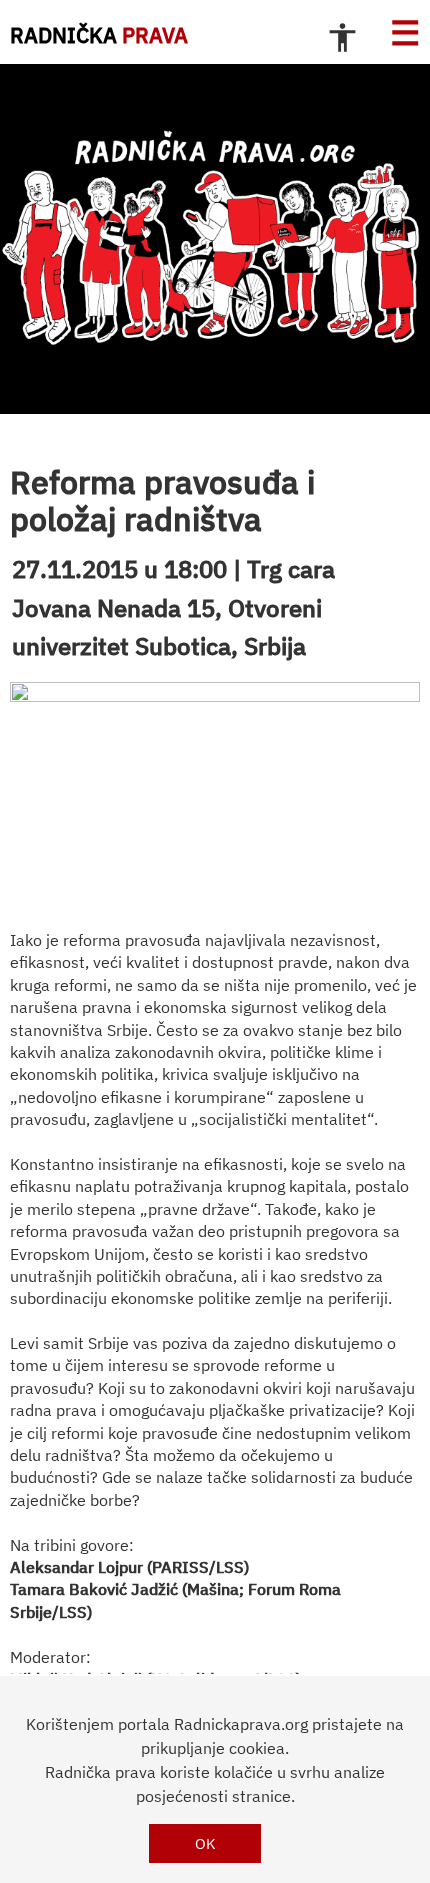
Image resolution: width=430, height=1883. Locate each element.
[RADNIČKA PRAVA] (215, 239)
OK (205, 1843)
